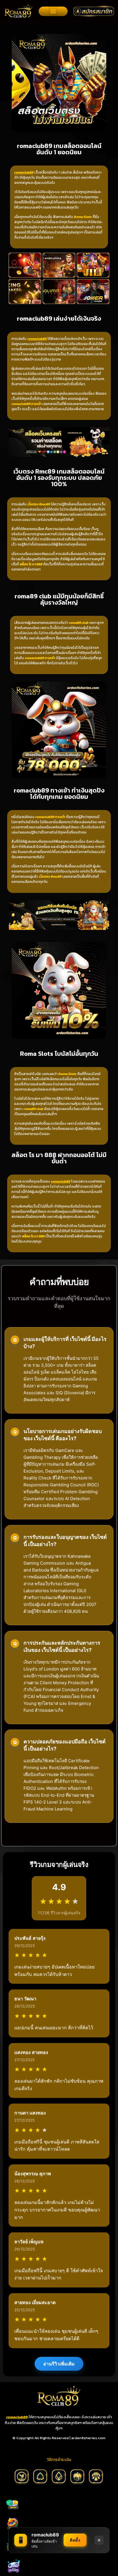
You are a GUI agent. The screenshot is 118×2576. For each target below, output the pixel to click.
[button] (53, 11)
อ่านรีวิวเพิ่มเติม (59, 2364)
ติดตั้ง (75, 2540)
